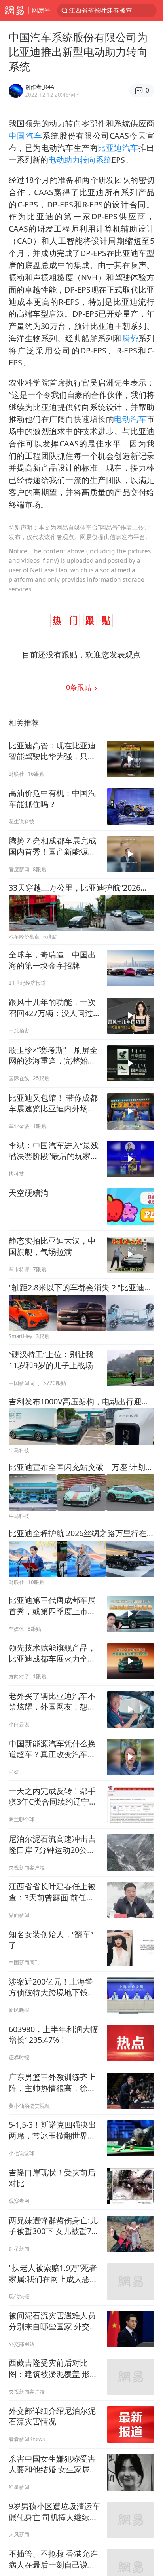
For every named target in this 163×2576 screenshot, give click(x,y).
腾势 (130, 338)
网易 (14, 10)
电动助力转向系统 (80, 160)
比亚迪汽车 (118, 148)
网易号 (41, 10)
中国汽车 (26, 136)
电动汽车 (130, 419)
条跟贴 (80, 687)
